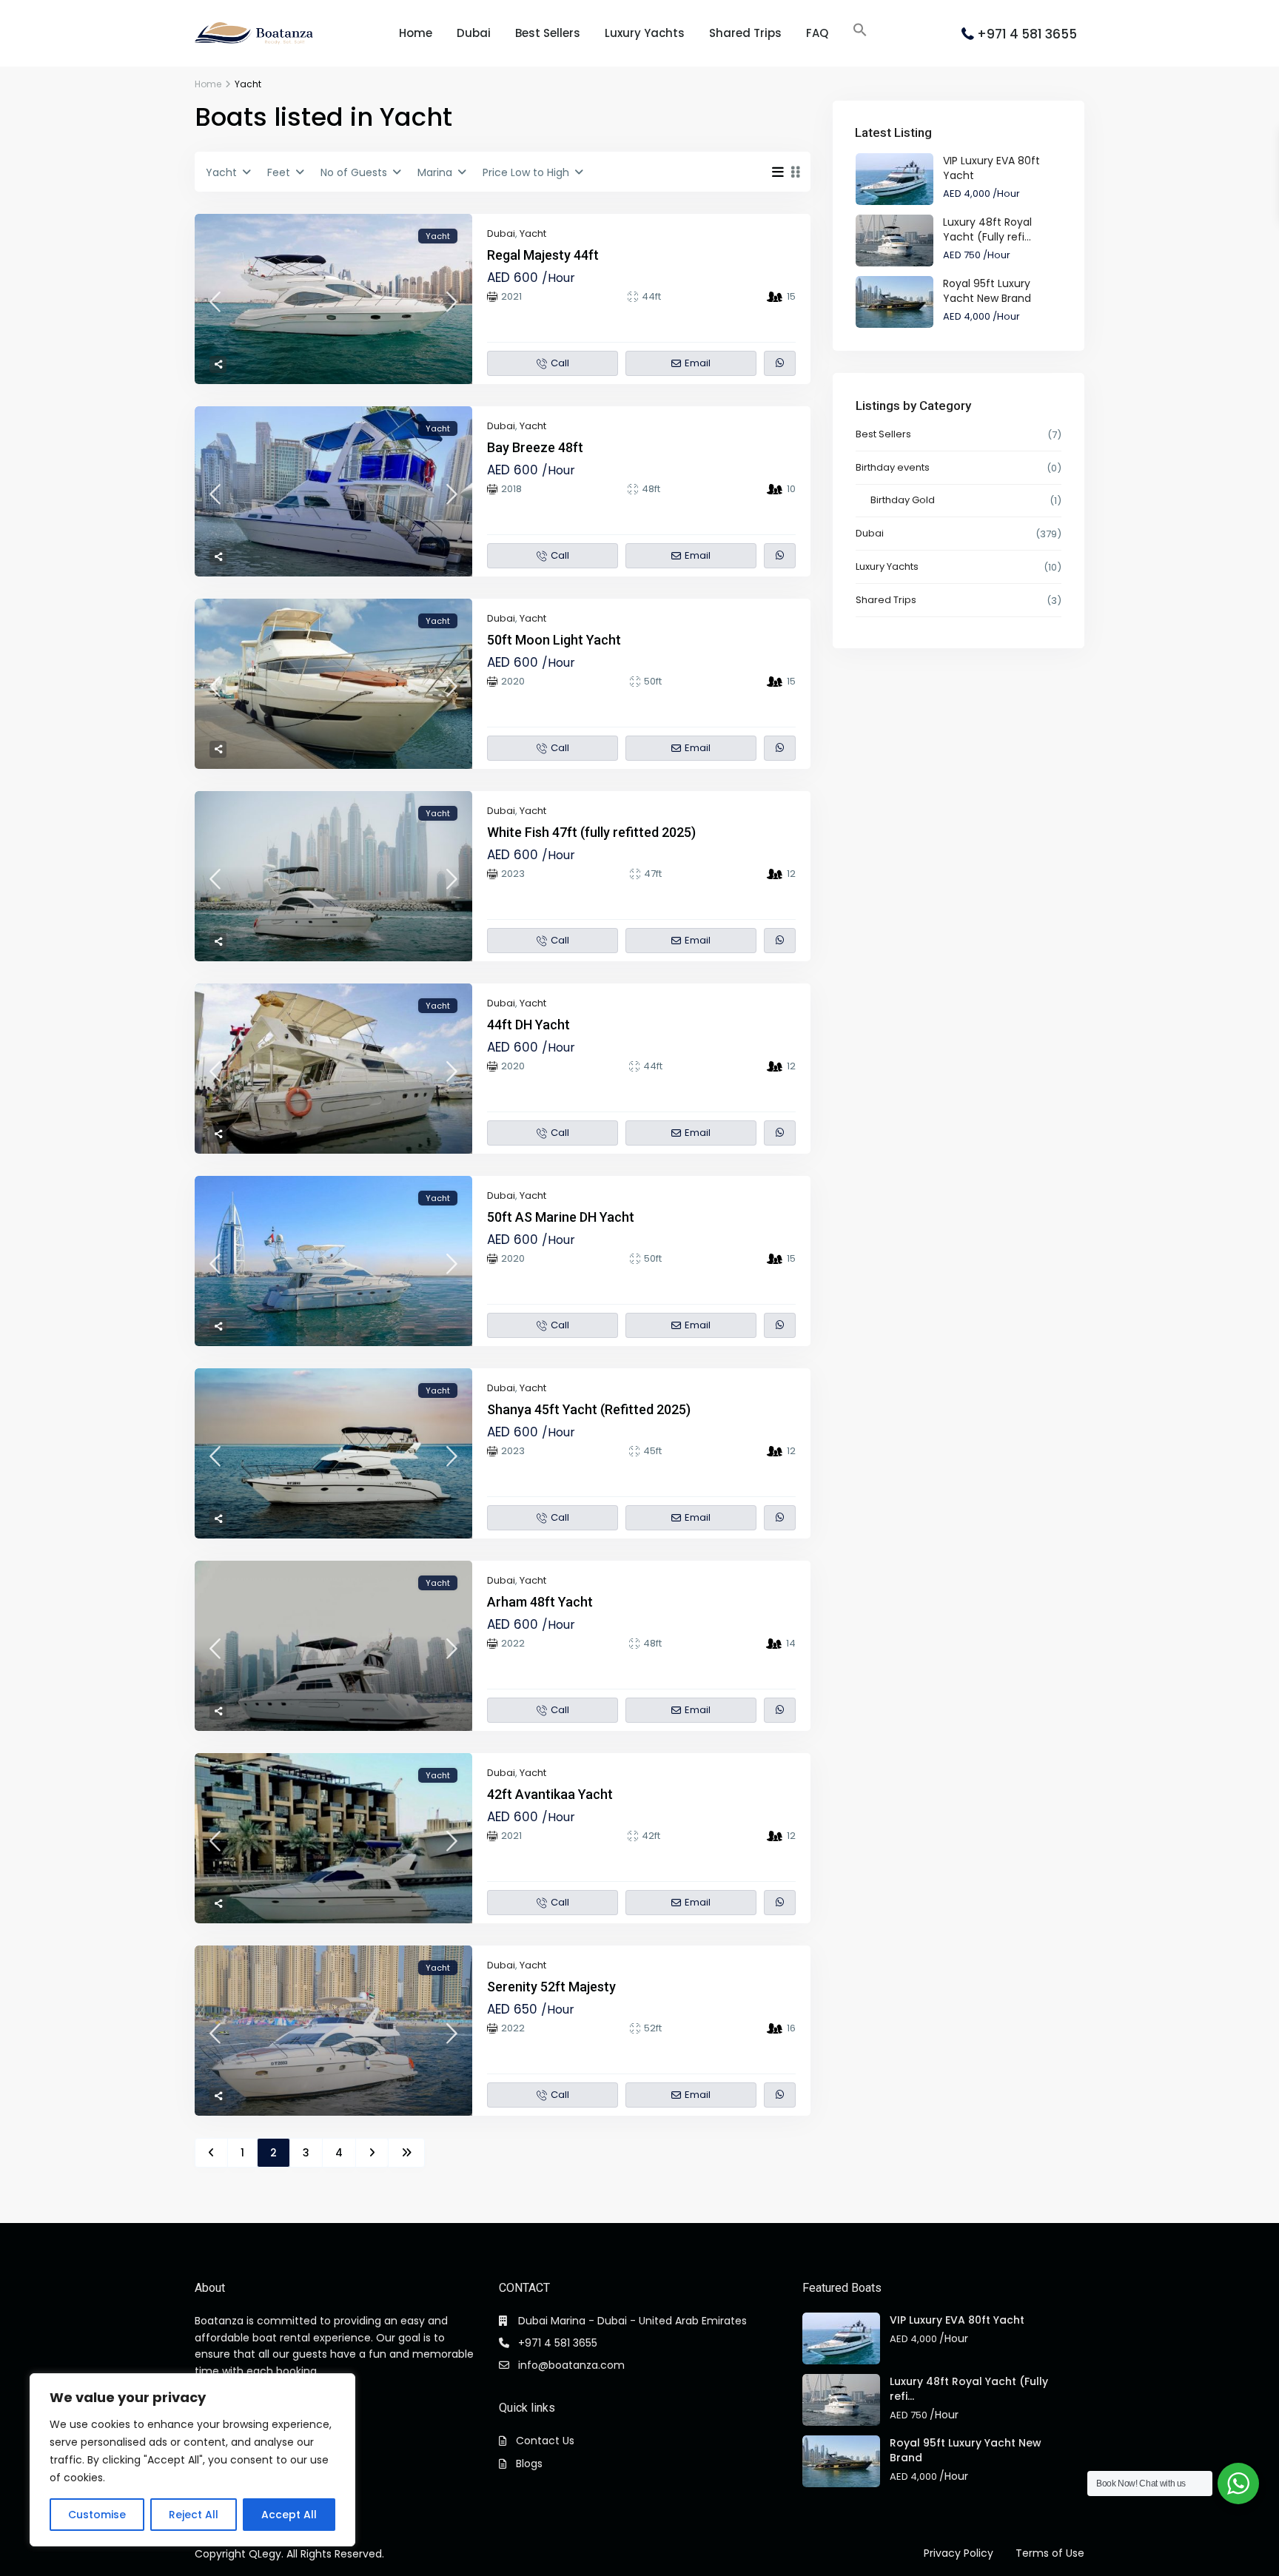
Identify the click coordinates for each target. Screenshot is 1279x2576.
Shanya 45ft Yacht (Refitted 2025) (589, 1409)
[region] (192, 2460)
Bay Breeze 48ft (535, 447)
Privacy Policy (959, 2553)
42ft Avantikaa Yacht (550, 1794)
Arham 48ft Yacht (540, 1602)
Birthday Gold (903, 500)
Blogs (529, 2464)
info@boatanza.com (571, 2365)
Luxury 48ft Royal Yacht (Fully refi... (987, 229)
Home (416, 33)
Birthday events (893, 467)
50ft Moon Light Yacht (554, 640)
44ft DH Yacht (528, 1025)
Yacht (533, 233)
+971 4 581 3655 (1027, 34)
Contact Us (545, 2441)
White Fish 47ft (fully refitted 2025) (591, 832)
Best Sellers (548, 33)
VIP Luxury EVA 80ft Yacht (957, 2320)
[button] (860, 30)
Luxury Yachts (645, 33)
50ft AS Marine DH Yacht (561, 1217)
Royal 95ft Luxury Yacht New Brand (987, 291)
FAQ (817, 33)
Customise (97, 2515)
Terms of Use (1050, 2553)
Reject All (194, 2515)
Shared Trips (745, 33)
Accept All (289, 2515)
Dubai (474, 33)
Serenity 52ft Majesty (551, 1987)
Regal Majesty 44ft (543, 255)
